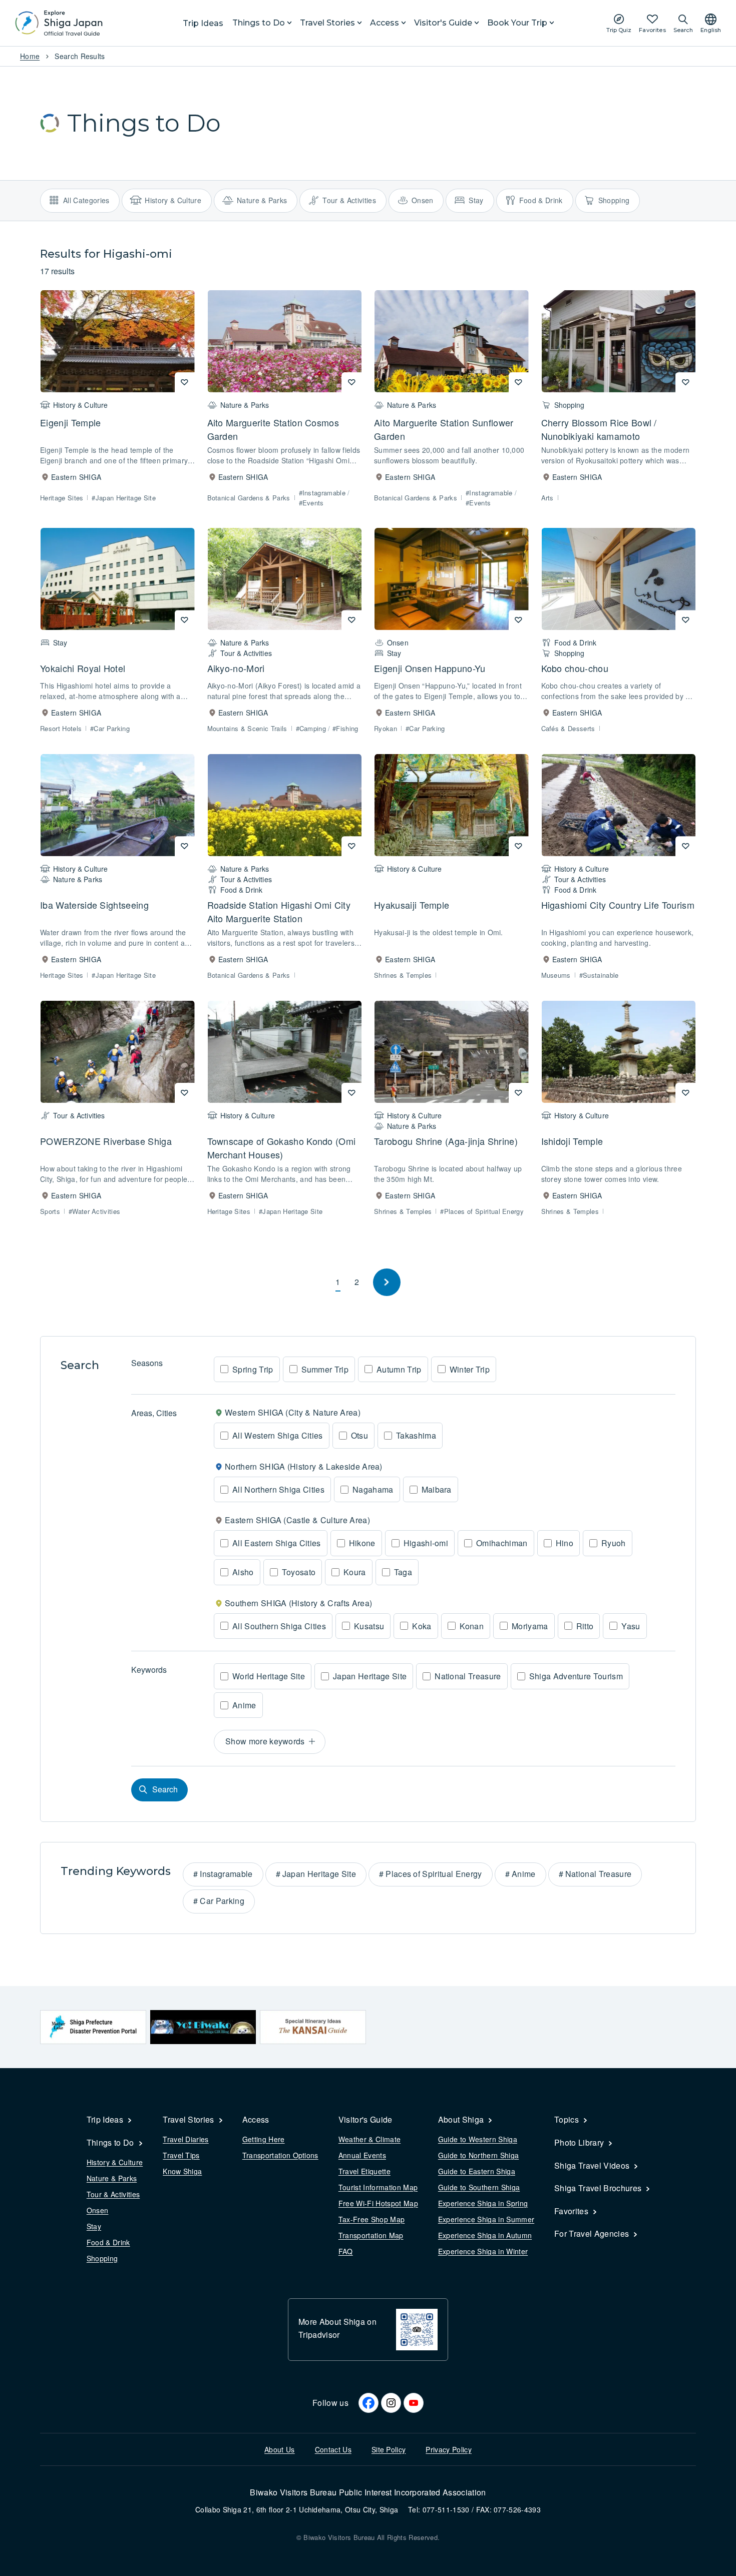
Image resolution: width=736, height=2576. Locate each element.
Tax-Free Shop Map (372, 2219)
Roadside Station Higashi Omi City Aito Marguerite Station (279, 911)
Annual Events (362, 2155)
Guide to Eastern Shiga (477, 2171)
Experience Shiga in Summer (486, 2219)
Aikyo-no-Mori (236, 668)
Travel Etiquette (364, 2171)
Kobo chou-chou (575, 668)
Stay (94, 2226)
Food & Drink (108, 2242)
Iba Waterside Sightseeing (94, 905)
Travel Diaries (186, 2139)
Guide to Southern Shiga (479, 2187)
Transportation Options (280, 2155)
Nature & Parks (112, 2178)
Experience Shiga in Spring (483, 2203)
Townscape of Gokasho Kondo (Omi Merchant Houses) (282, 1148)
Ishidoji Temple (572, 1141)
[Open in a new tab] (93, 2027)
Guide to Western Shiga (478, 2139)
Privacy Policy (448, 2449)
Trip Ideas (203, 23)
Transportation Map (371, 2235)
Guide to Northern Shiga (478, 2155)
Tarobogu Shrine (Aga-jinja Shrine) (446, 1141)
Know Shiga (182, 2171)
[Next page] (387, 1282)
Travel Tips (181, 2155)
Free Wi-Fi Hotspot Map (378, 2203)
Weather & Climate (370, 2139)
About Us (280, 2449)
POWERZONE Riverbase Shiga (106, 1141)
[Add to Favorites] (185, 382)
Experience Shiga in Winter (483, 2251)
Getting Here (264, 2139)
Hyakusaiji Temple (412, 905)
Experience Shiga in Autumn (485, 2235)
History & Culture (115, 2162)
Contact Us (333, 2449)
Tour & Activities (113, 2194)
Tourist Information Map (378, 2187)
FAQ (346, 2251)
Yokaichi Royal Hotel (83, 668)
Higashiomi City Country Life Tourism (618, 905)
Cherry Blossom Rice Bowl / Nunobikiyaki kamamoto (599, 429)
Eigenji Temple (70, 422)
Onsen (98, 2210)
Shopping (102, 2258)
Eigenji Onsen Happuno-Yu (430, 668)
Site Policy (389, 2449)
